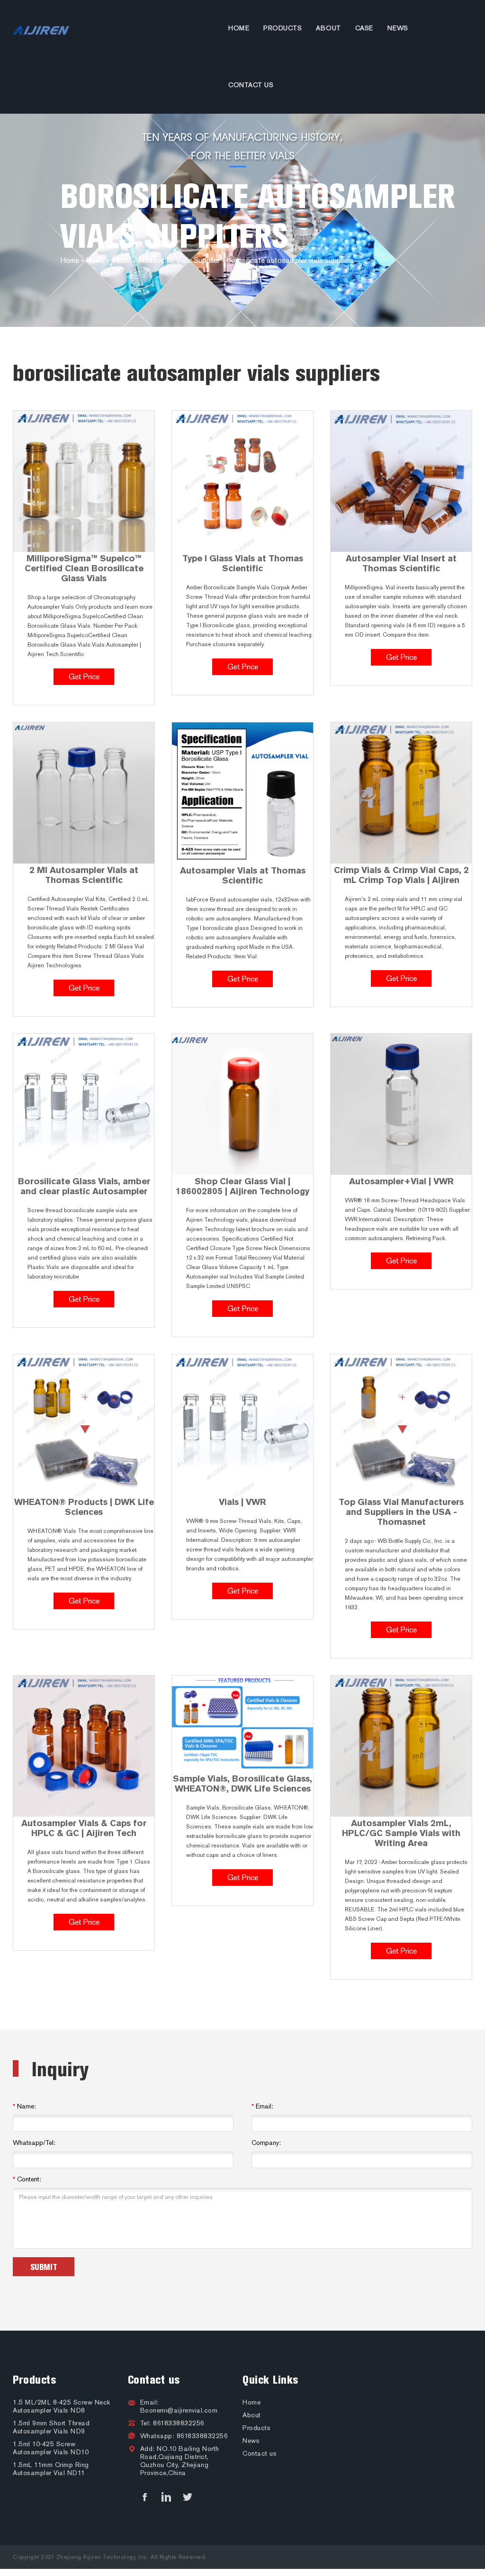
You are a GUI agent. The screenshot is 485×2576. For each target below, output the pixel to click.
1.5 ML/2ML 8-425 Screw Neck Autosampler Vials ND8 (62, 2406)
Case (364, 28)
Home (239, 28)
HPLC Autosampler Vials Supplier (166, 260)
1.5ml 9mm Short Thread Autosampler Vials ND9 (51, 2427)
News (398, 28)
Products (283, 28)
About (328, 28)
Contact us (251, 85)
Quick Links (270, 2380)
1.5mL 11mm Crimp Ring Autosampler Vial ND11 (51, 2469)
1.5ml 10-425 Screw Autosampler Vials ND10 (51, 2448)
